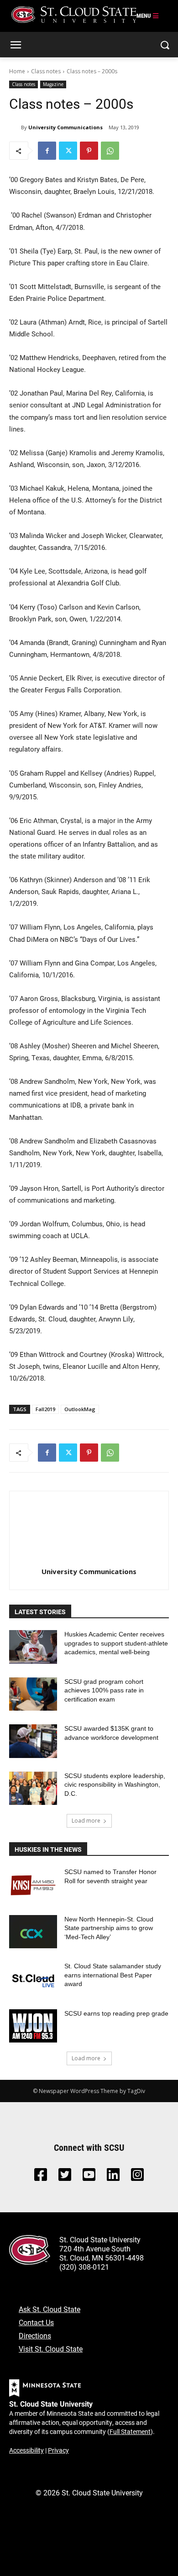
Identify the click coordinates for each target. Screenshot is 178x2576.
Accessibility (26, 2450)
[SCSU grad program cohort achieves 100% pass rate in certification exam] (33, 1694)
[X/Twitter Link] (65, 2177)
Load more (86, 1821)
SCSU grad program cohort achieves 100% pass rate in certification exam (104, 1690)
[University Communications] (15, 127)
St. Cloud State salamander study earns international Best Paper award (113, 1975)
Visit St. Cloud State (51, 2349)
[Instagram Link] (137, 2177)
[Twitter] (68, 151)
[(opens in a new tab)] (33, 1885)
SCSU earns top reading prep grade (116, 2013)
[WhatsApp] (110, 151)
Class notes (46, 71)
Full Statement (130, 2431)
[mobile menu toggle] (148, 16)
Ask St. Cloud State (50, 2309)
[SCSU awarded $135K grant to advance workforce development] (33, 1741)
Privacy (58, 2450)
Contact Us (36, 2322)
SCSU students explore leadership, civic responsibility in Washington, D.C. (115, 1785)
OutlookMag (80, 1409)
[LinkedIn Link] (113, 2177)
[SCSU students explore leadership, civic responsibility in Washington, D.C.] (33, 1788)
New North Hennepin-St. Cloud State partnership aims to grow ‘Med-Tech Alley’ (109, 1928)
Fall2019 (45, 1409)
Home (17, 71)
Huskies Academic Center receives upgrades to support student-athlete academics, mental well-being (116, 1643)
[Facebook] (47, 151)
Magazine (53, 84)
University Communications (65, 127)
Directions (35, 2335)
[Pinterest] (89, 151)
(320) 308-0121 (84, 2267)
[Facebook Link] (41, 2177)
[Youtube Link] (89, 2177)
